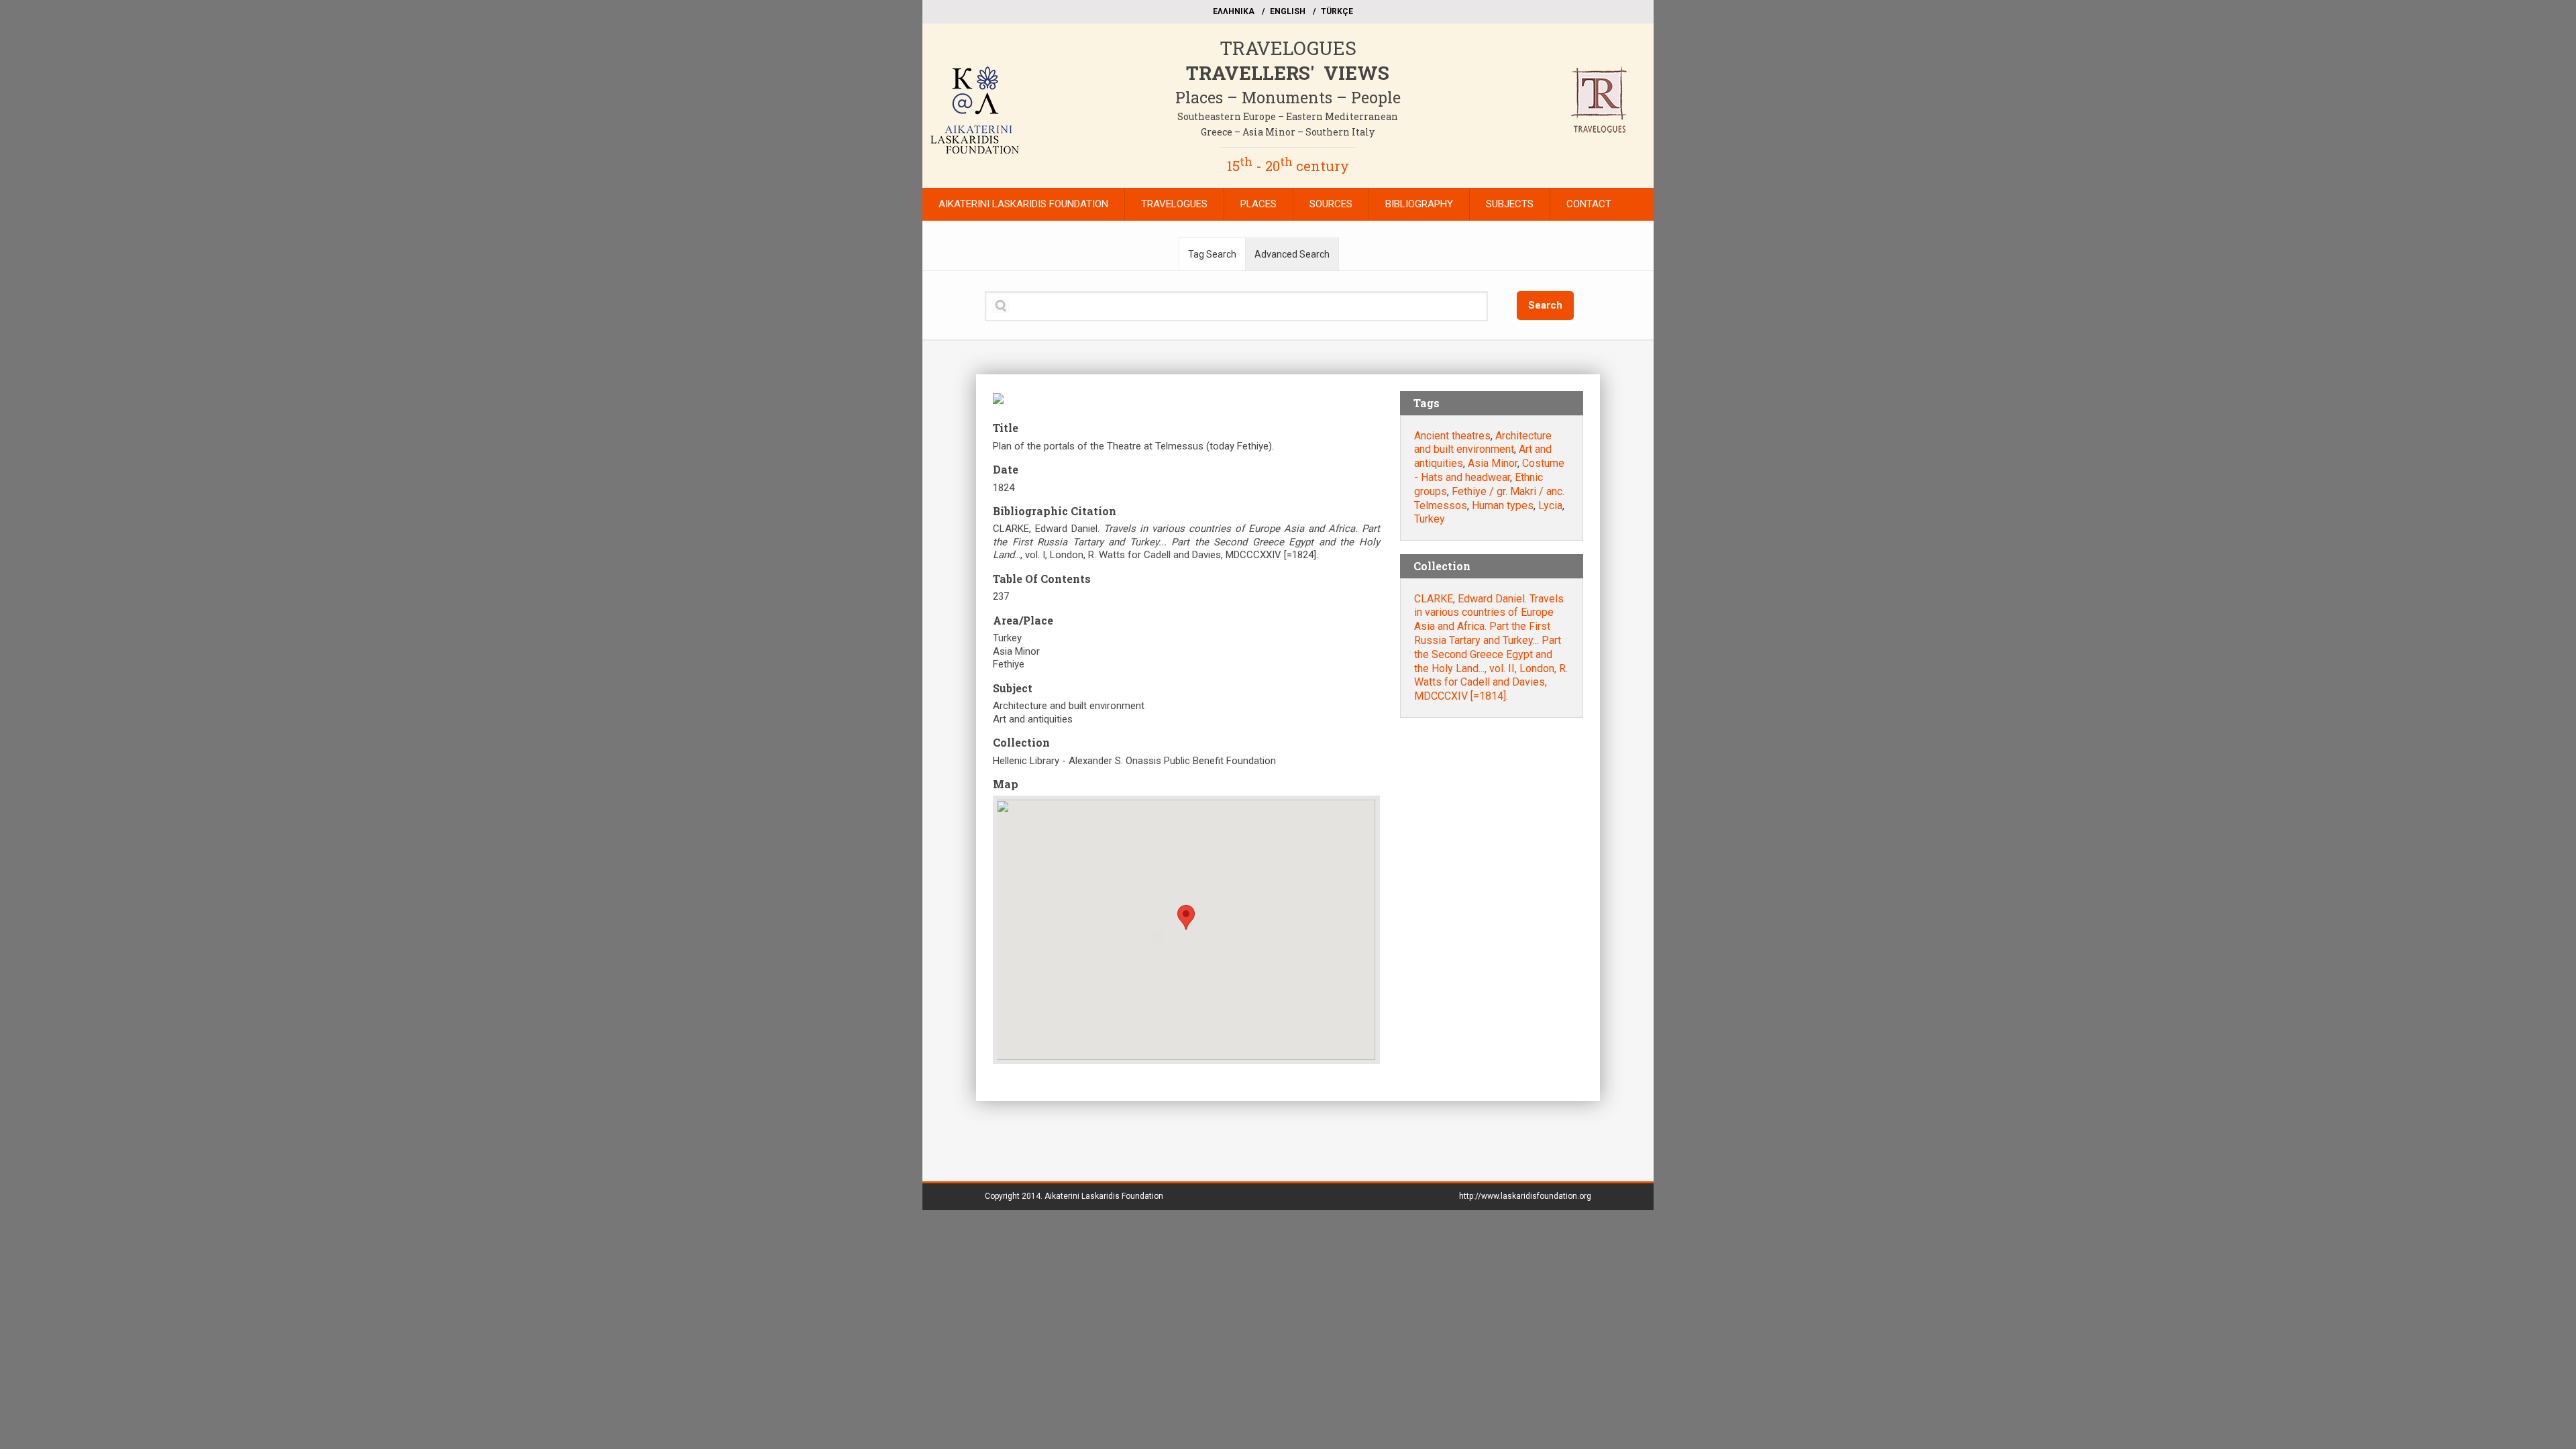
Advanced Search (1292, 254)
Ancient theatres (1452, 436)
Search (1545, 305)
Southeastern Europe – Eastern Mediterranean (1288, 116)
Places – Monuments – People (1288, 97)
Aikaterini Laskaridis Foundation (1104, 1196)
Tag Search (1212, 254)
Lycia (1550, 505)
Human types (1503, 505)
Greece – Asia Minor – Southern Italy (1288, 132)
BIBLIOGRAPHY (1419, 204)
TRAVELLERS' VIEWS (1288, 73)
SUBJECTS (1510, 204)
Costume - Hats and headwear (1489, 470)
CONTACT (1589, 204)
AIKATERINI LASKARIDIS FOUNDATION (1023, 204)
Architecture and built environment (1483, 443)
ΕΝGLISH (1288, 11)
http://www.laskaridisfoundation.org (1525, 1196)
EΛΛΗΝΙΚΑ (1234, 11)
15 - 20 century (1288, 166)
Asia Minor (1493, 463)
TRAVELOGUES (1288, 48)
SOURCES (1331, 204)
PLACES (1258, 204)
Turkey (1430, 519)
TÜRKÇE (1337, 11)
